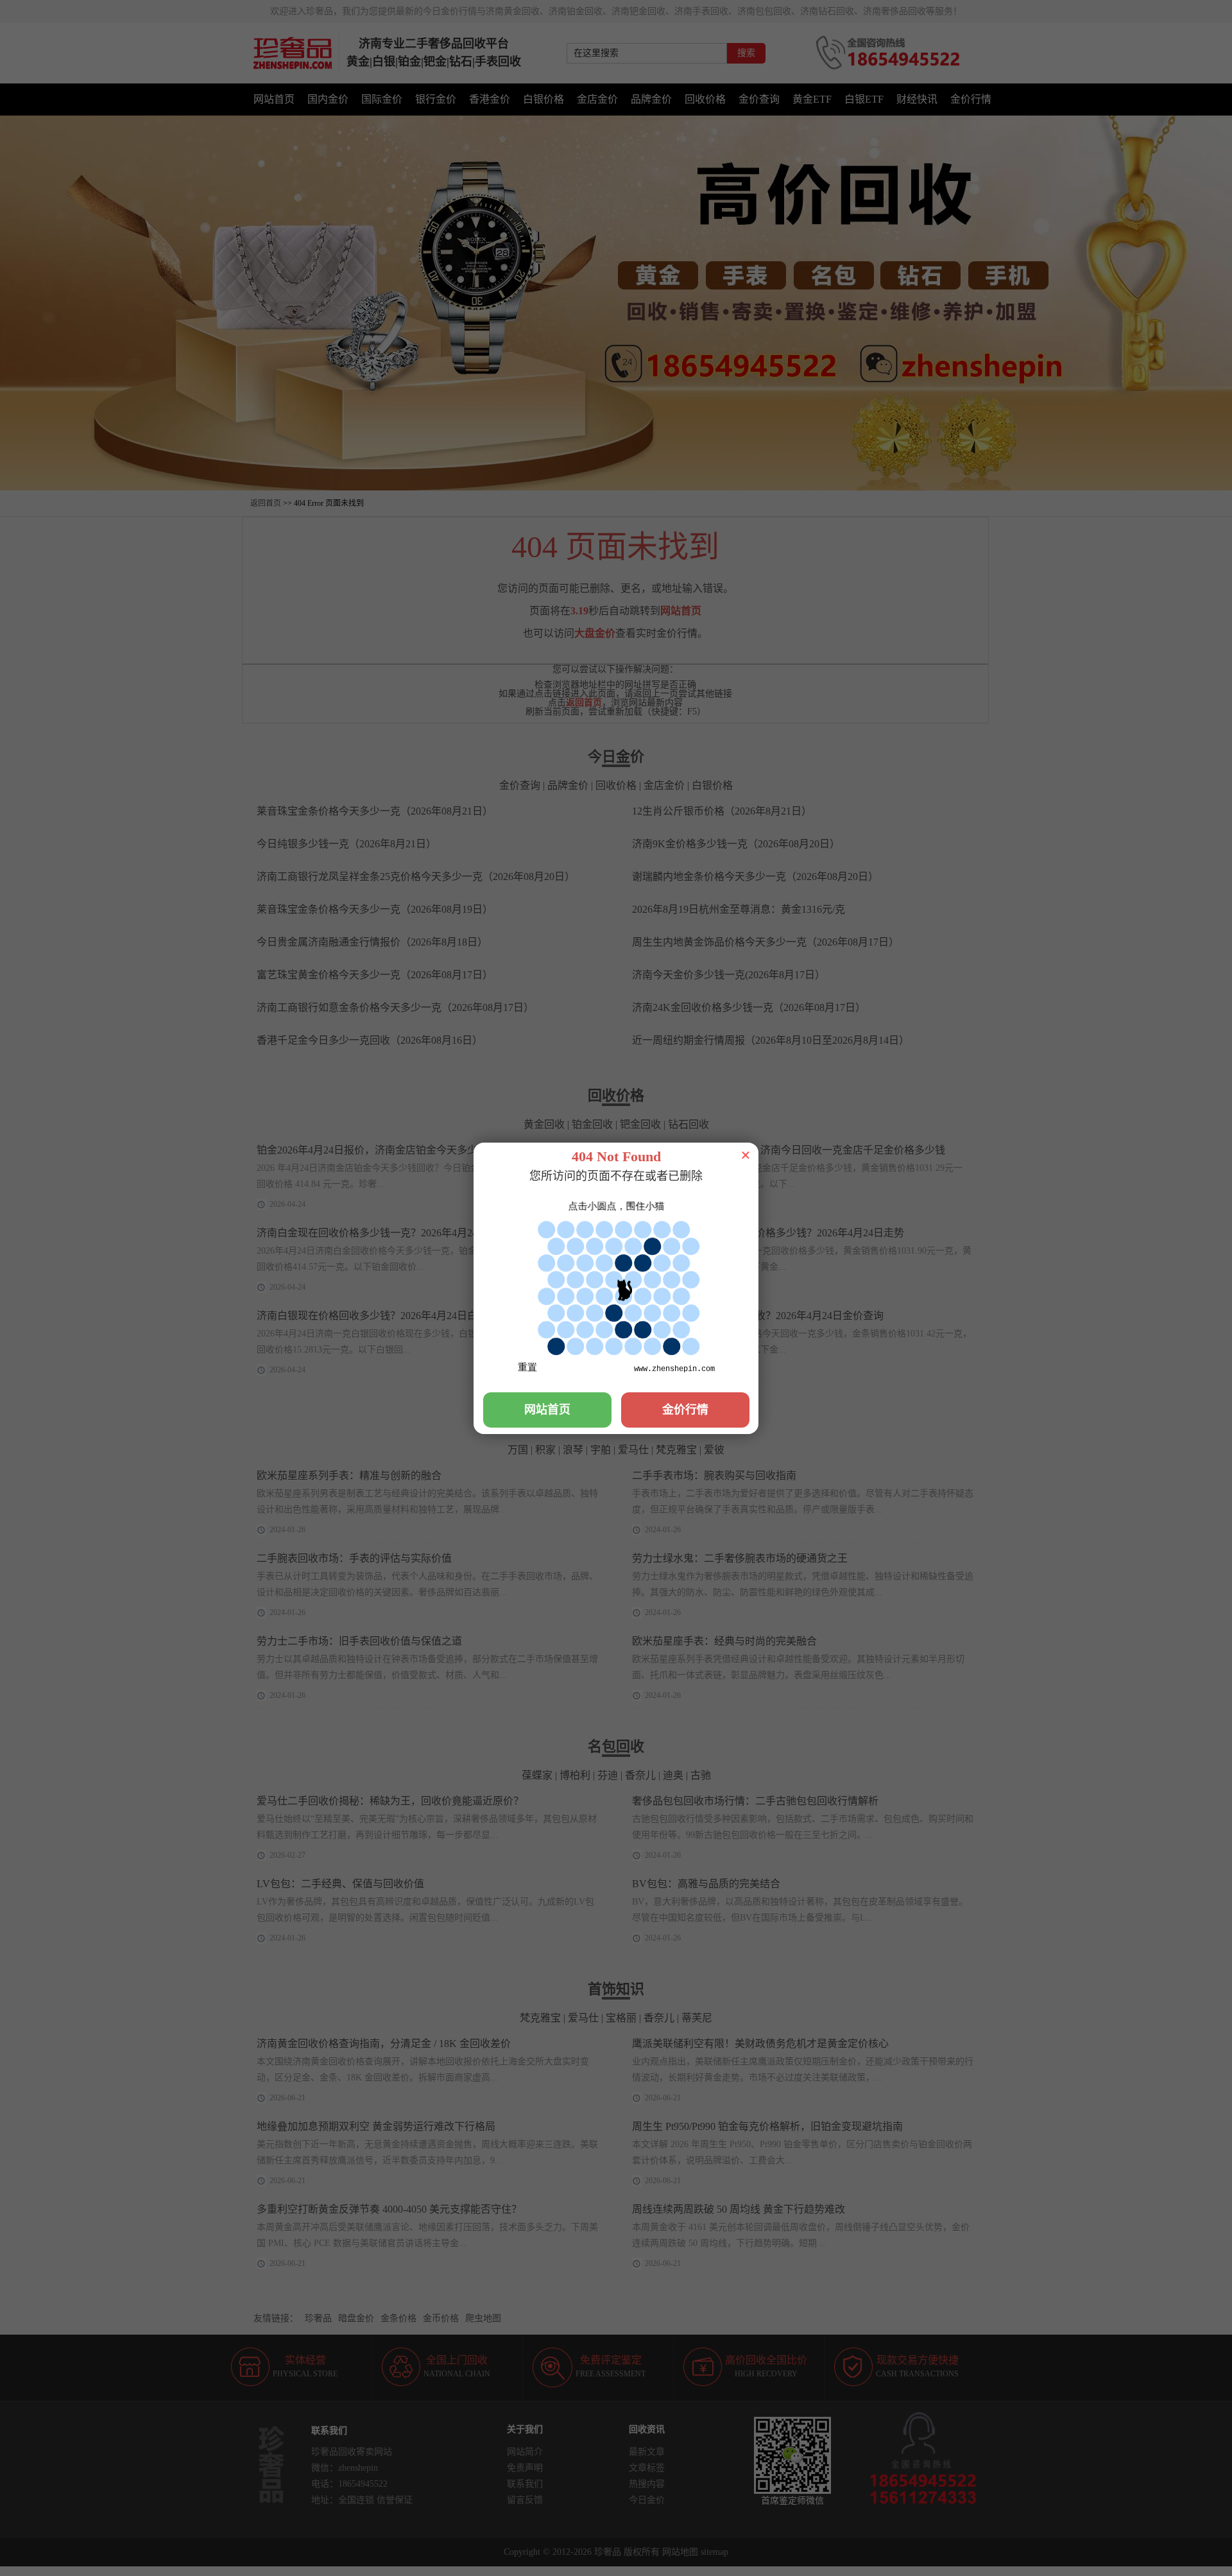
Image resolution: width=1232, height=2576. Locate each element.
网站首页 (547, 1410)
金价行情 (685, 1410)
